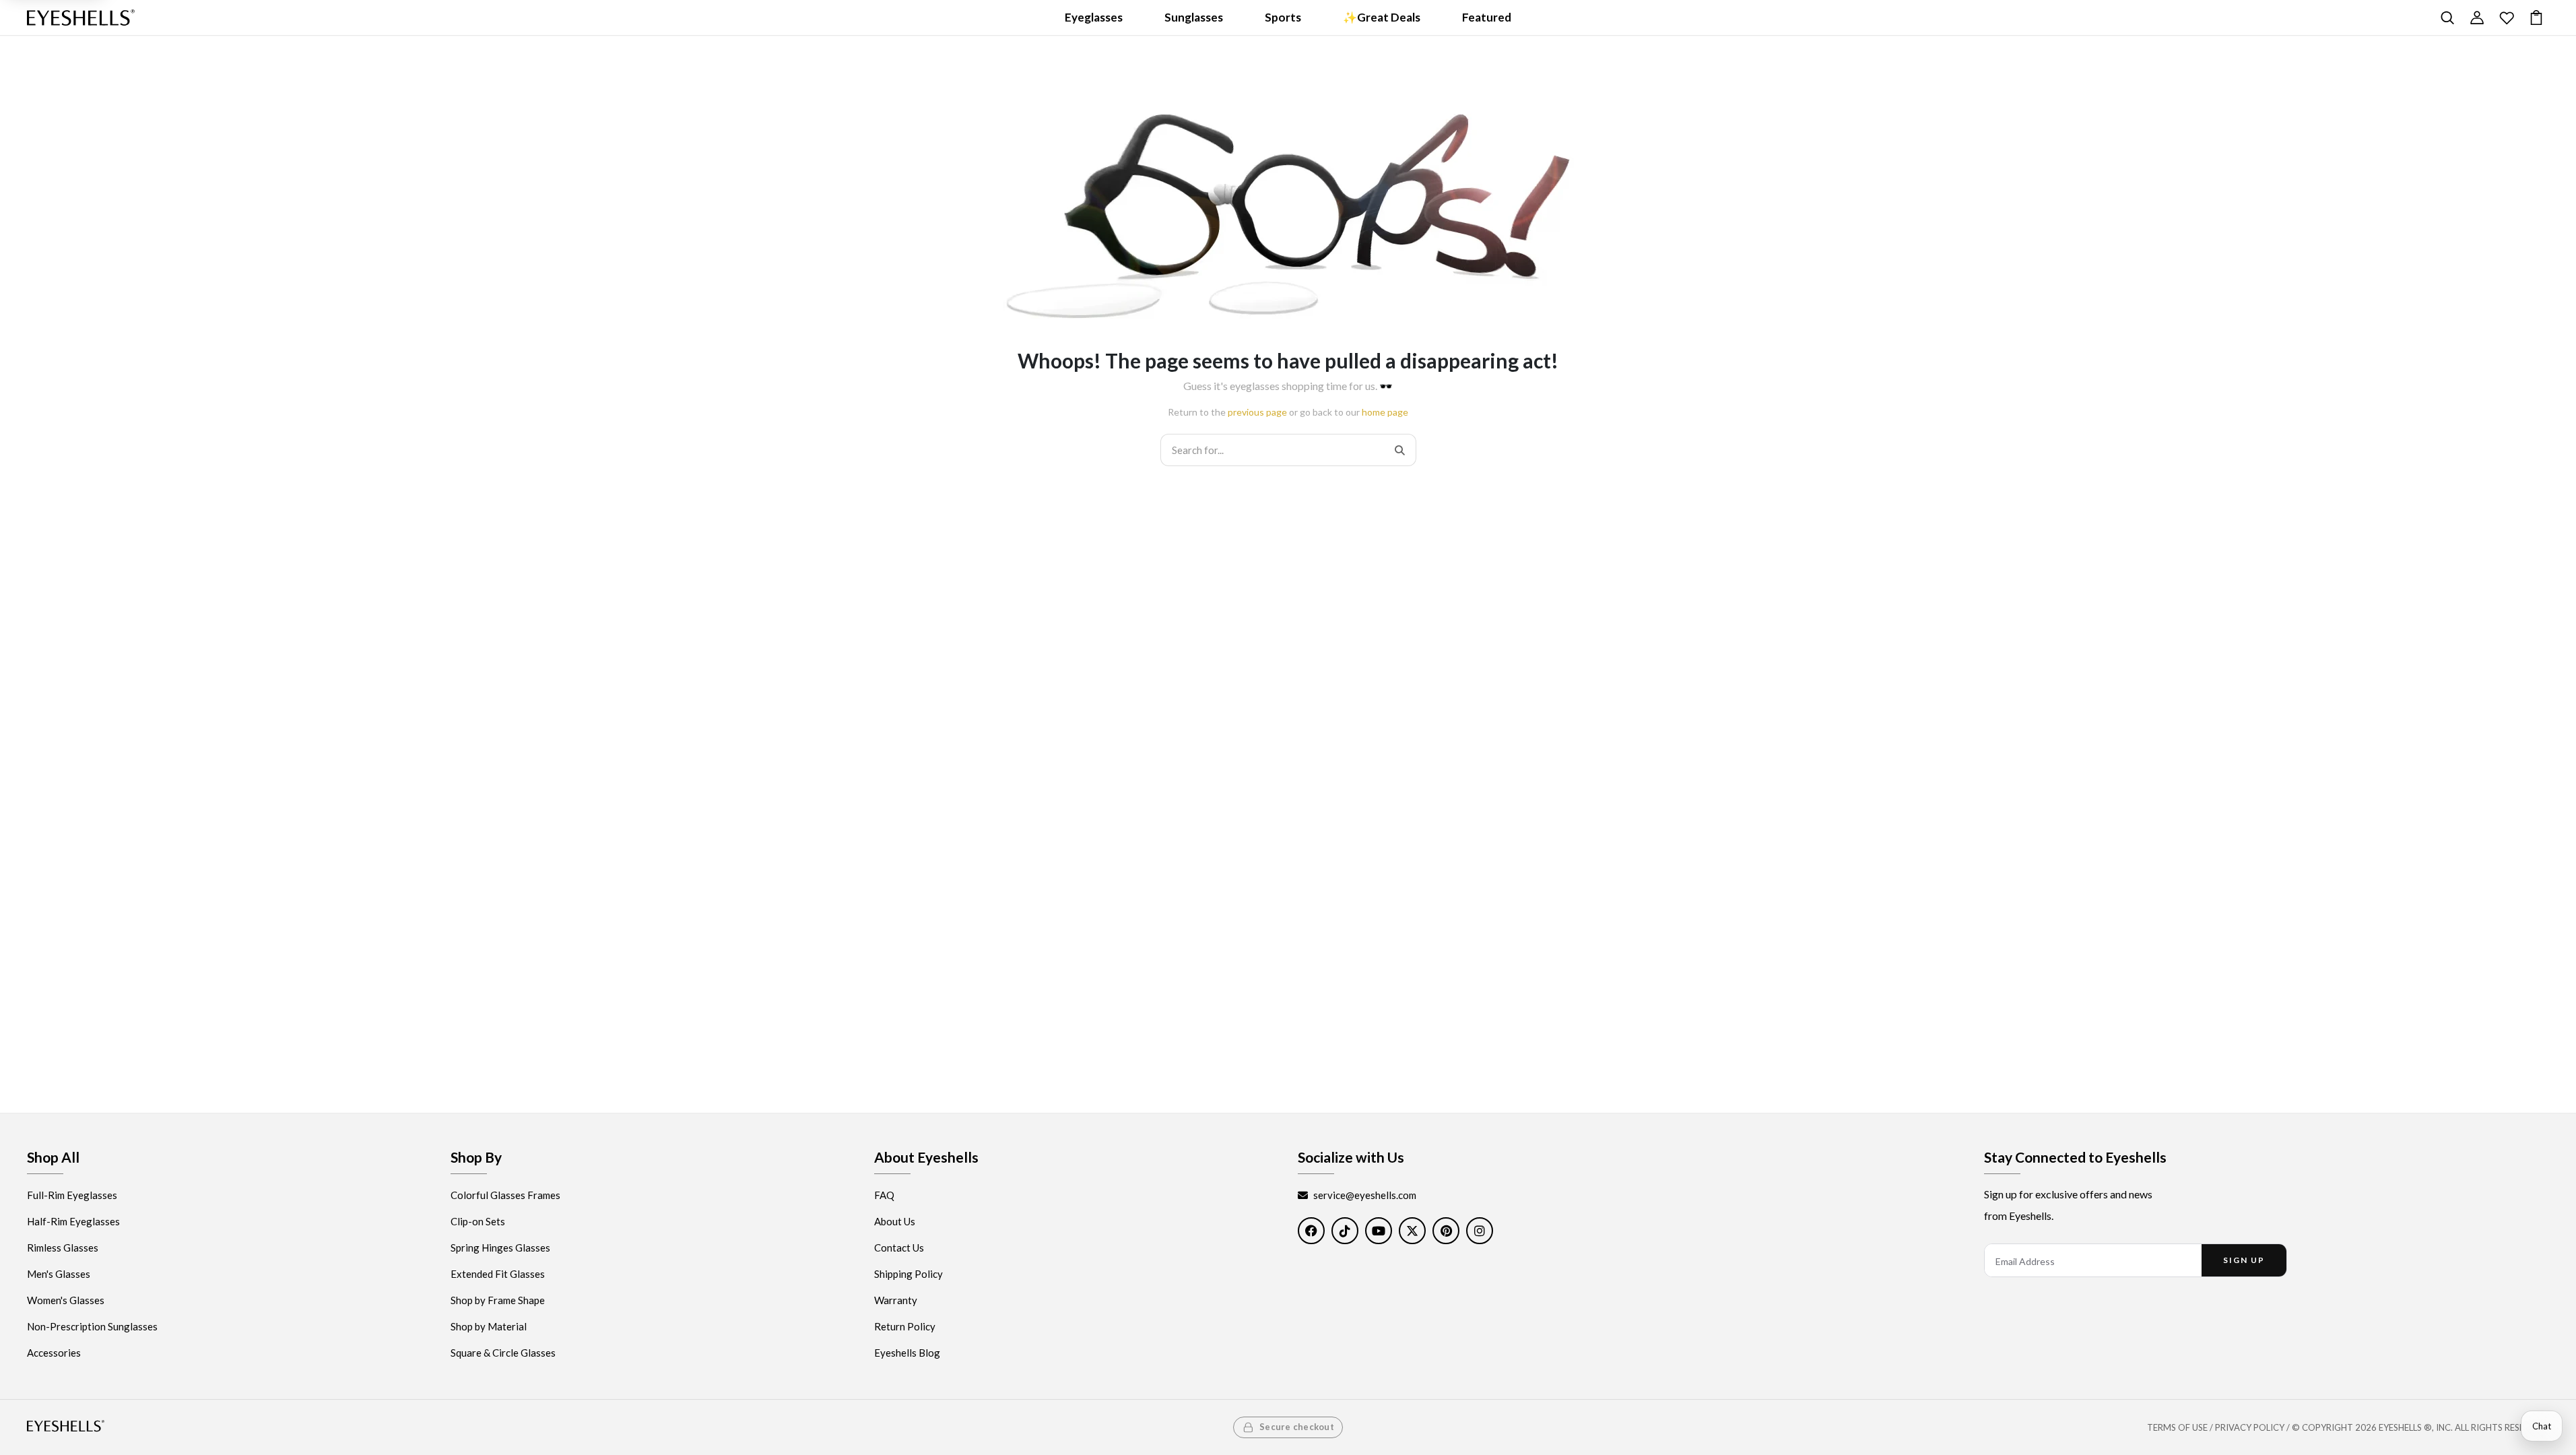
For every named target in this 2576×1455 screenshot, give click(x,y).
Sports (1283, 17)
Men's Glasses (59, 1274)
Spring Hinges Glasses (500, 1248)
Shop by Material (489, 1326)
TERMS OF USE (2177, 1427)
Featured (1487, 17)
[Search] (2447, 18)
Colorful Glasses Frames (505, 1195)
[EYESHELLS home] (81, 18)
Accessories (54, 1353)
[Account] (2477, 18)
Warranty (896, 1300)
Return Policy (905, 1326)
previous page (1257, 412)
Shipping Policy (909, 1274)
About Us (895, 1221)
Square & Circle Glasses (503, 1353)
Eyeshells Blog (907, 1353)
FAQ (884, 1195)
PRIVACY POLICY (2250, 1427)
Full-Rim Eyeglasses (72, 1195)
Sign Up (2244, 1260)
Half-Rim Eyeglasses (73, 1221)
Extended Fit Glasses (498, 1274)
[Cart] (2536, 18)
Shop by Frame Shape (498, 1300)
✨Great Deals (1382, 17)
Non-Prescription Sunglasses (92, 1326)
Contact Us (899, 1248)
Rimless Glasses (63, 1248)
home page (1385, 412)
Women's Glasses (66, 1300)
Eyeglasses (1094, 17)
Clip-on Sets (478, 1221)
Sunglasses (1194, 17)
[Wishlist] (2507, 18)
